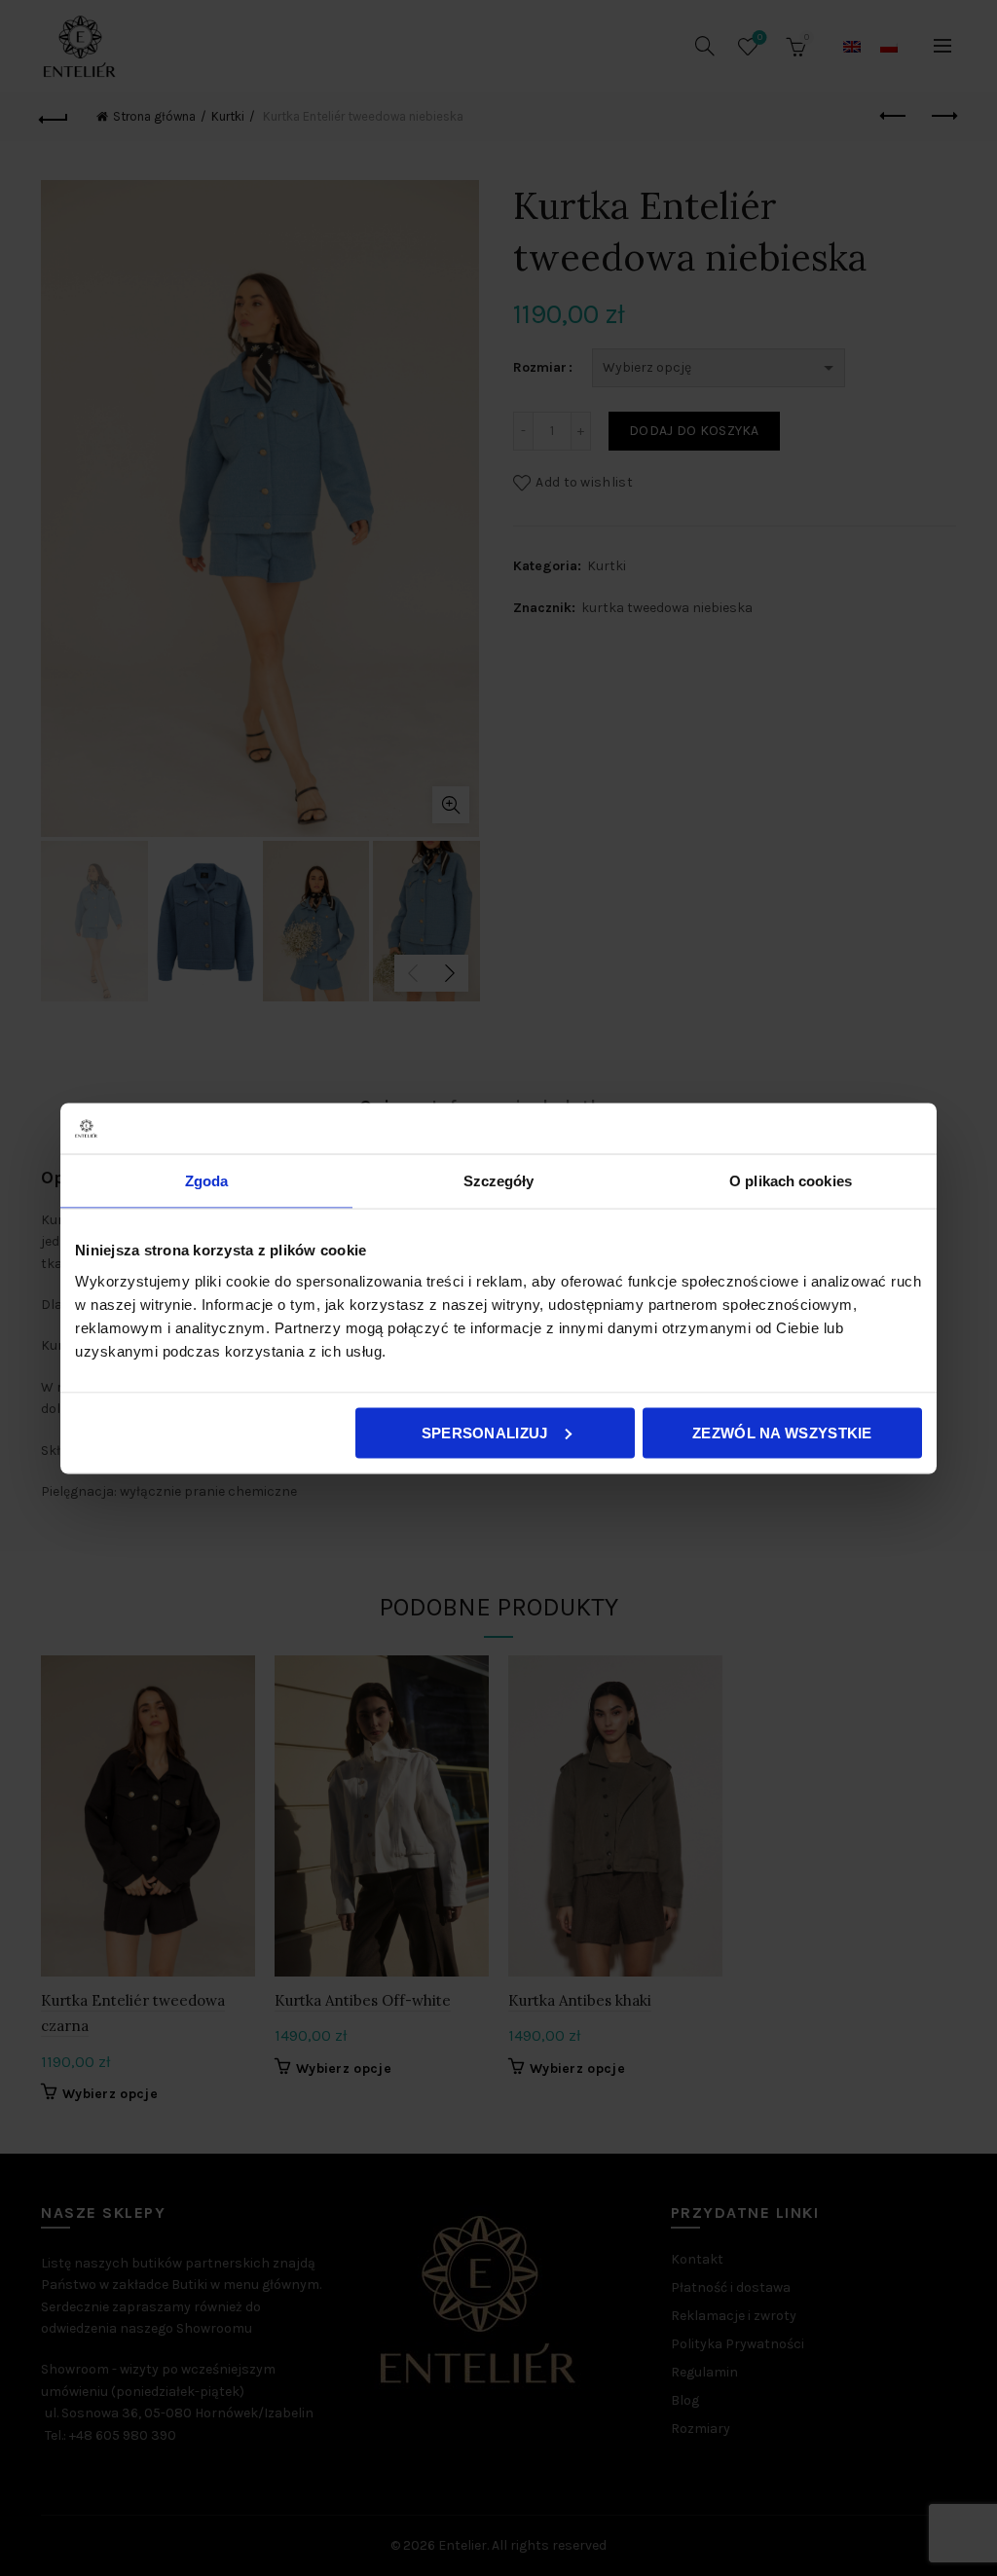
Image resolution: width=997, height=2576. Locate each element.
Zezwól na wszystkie (782, 1432)
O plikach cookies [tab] (791, 1181)
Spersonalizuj (485, 1432)
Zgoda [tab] (207, 1181)
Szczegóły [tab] (499, 1181)
